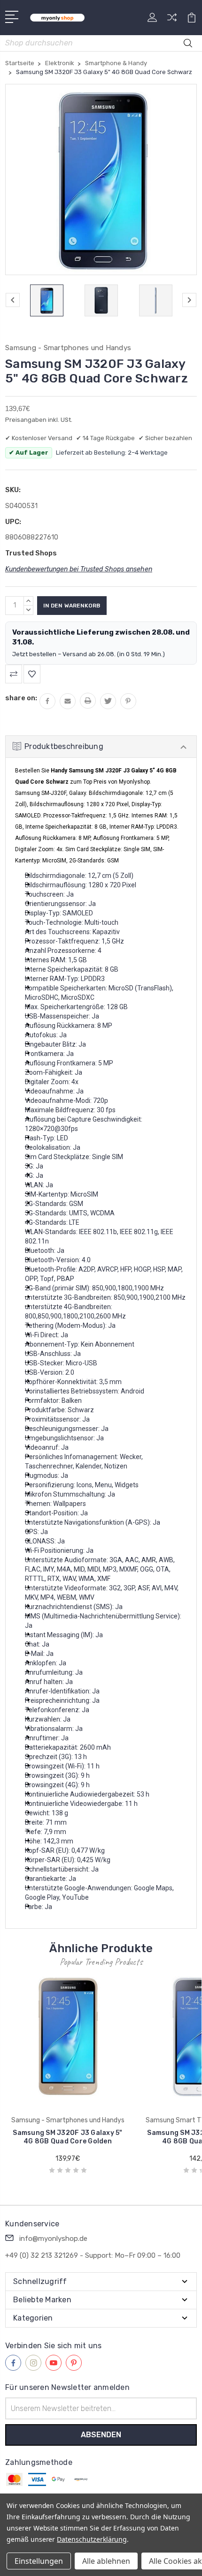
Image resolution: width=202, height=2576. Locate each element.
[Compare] (172, 20)
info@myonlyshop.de (53, 2239)
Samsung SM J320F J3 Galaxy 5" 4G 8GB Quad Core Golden (67, 2137)
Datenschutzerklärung (92, 2539)
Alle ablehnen (106, 2561)
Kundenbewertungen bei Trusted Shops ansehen (79, 569)
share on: (21, 698)
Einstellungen (39, 2561)
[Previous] (13, 300)
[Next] (189, 300)
